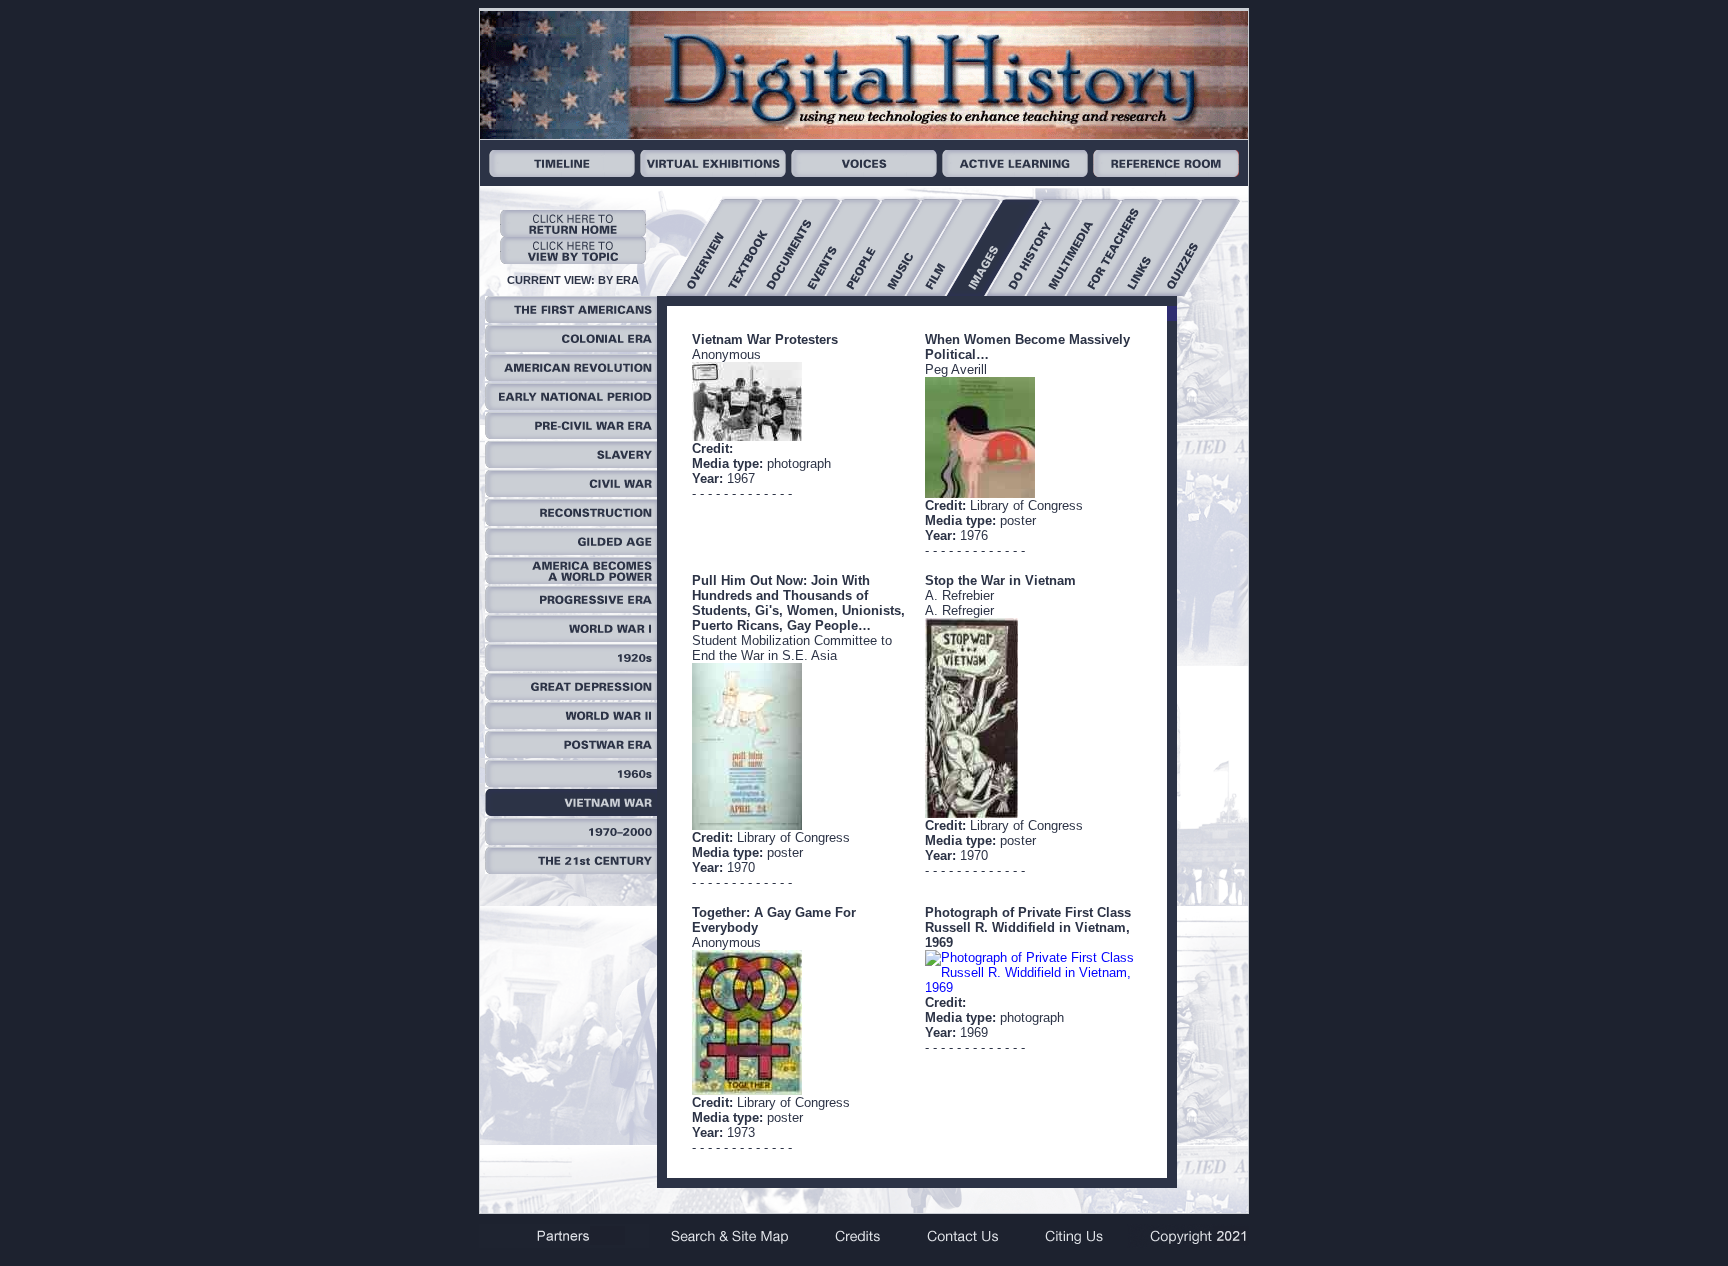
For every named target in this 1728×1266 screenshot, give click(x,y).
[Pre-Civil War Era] (571, 434)
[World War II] (571, 724)
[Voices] (864, 172)
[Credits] (858, 1243)
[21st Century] (571, 869)
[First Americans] (571, 318)
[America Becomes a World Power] (571, 579)
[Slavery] (571, 463)
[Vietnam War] (571, 811)
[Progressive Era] (571, 608)
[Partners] (564, 1243)
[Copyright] (1188, 1243)
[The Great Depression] (571, 695)
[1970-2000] (571, 840)
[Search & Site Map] (731, 1243)
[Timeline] (562, 172)
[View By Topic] (573, 259)
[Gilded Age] (571, 550)
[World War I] (571, 637)
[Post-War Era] (571, 753)
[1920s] (571, 666)
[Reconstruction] (571, 521)
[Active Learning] (1015, 172)
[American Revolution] (571, 376)
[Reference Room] (1166, 172)
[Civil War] (571, 492)
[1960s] (571, 782)
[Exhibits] (713, 172)
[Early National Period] (571, 405)
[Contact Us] (962, 1243)
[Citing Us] (1074, 1243)
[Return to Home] (573, 232)
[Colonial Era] (571, 347)
